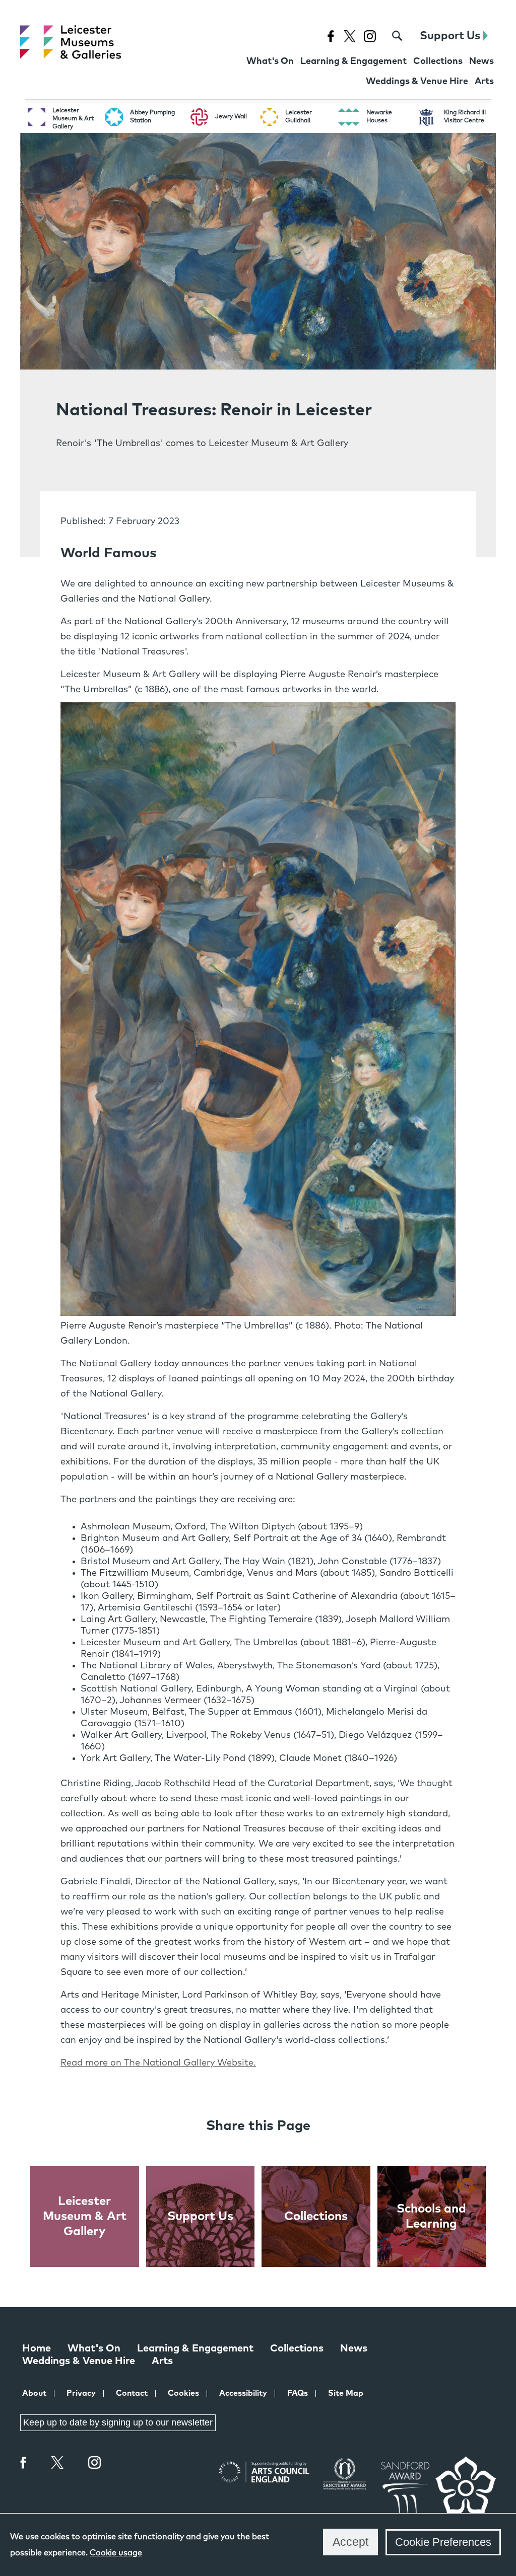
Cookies (183, 2393)
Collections (297, 2348)
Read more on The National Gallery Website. (158, 2063)
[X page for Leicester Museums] (349, 36)
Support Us (451, 36)
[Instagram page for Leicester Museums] (370, 36)
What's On (94, 2348)
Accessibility (243, 2393)
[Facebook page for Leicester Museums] (330, 36)
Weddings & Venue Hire (79, 2361)
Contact (132, 2393)
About (34, 2393)
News (354, 2348)
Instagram (95, 2464)
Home (37, 2348)
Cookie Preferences (443, 2542)
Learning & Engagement (195, 2348)
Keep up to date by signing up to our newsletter (118, 2422)
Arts (162, 2361)
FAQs (298, 2393)
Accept (350, 2542)
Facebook (24, 2462)
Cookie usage (116, 2553)
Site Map (346, 2393)
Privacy (81, 2393)
